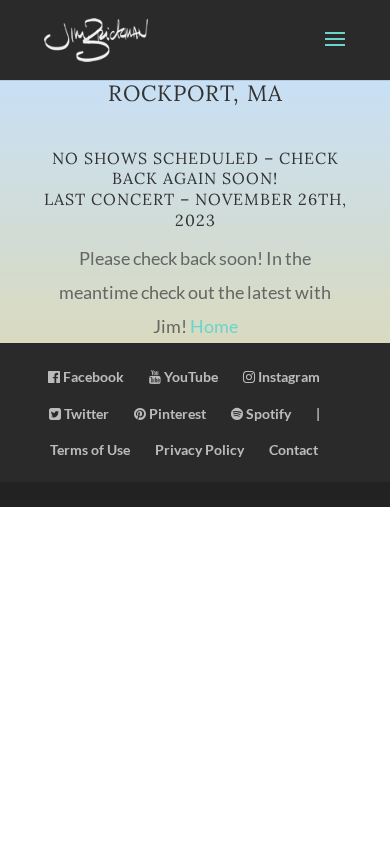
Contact (293, 449)
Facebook (92, 376)
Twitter (85, 413)
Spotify (267, 413)
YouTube (189, 376)
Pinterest (176, 413)
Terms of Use (90, 449)
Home (214, 326)
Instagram (287, 376)
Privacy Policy (199, 449)
